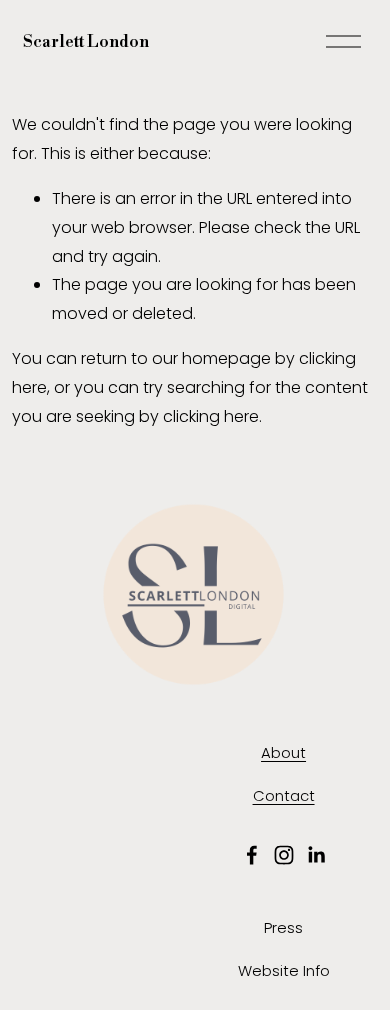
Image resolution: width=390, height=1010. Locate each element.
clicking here (211, 416)
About (283, 752)
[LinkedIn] (316, 855)
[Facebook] (252, 855)
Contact (284, 795)
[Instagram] (284, 855)
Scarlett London (86, 42)
